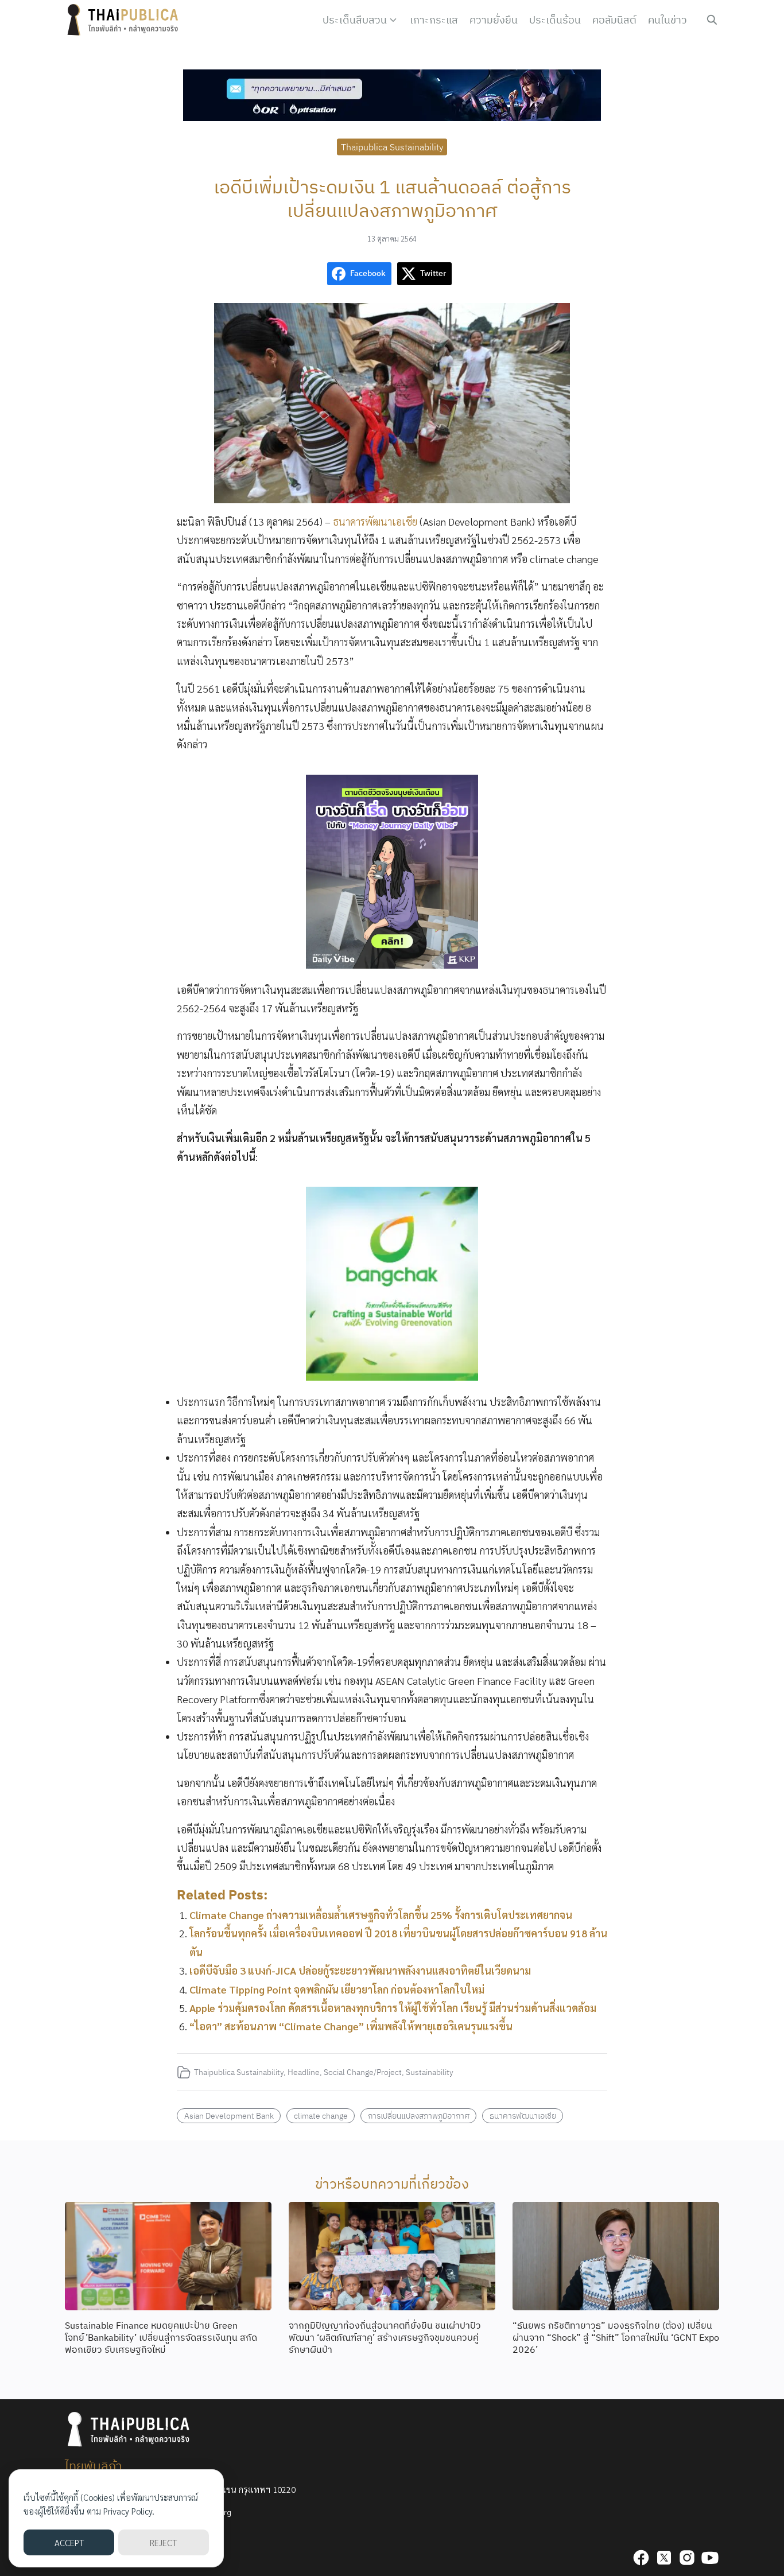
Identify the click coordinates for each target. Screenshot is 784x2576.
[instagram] (687, 2558)
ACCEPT (69, 2542)
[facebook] (641, 2558)
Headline (304, 2072)
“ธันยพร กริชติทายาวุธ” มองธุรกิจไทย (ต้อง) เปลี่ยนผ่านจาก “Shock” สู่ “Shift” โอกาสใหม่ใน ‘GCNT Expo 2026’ (616, 2337)
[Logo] (125, 20)
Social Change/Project (363, 2072)
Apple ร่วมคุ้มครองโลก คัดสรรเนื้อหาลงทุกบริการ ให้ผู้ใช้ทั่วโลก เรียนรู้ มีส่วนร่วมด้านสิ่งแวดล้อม (393, 2008)
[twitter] (664, 2558)
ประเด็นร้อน (555, 20)
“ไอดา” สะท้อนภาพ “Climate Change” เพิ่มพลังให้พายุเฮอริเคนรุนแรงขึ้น (351, 2026)
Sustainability (430, 2072)
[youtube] (710, 2558)
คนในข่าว (667, 20)
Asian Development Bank (229, 2115)
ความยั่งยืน (494, 20)
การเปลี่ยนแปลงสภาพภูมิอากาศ (419, 2115)
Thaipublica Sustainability (392, 146)
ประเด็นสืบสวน (355, 20)
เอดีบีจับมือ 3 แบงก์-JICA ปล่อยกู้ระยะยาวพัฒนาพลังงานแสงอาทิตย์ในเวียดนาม (360, 1970)
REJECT (163, 2542)
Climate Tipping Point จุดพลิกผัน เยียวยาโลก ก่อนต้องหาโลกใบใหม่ (337, 1989)
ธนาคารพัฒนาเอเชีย (376, 521)
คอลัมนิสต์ (614, 20)
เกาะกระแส (434, 20)
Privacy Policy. (129, 2511)
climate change (321, 2115)
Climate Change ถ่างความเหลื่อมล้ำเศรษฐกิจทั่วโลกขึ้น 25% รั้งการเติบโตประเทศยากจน (381, 1915)
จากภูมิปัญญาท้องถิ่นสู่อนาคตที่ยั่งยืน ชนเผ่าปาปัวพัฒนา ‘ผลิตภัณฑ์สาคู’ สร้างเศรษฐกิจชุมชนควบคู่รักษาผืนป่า (385, 2337)
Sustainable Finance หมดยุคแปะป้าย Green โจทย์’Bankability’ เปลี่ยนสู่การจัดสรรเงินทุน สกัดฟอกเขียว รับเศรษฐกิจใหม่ (161, 2337)
